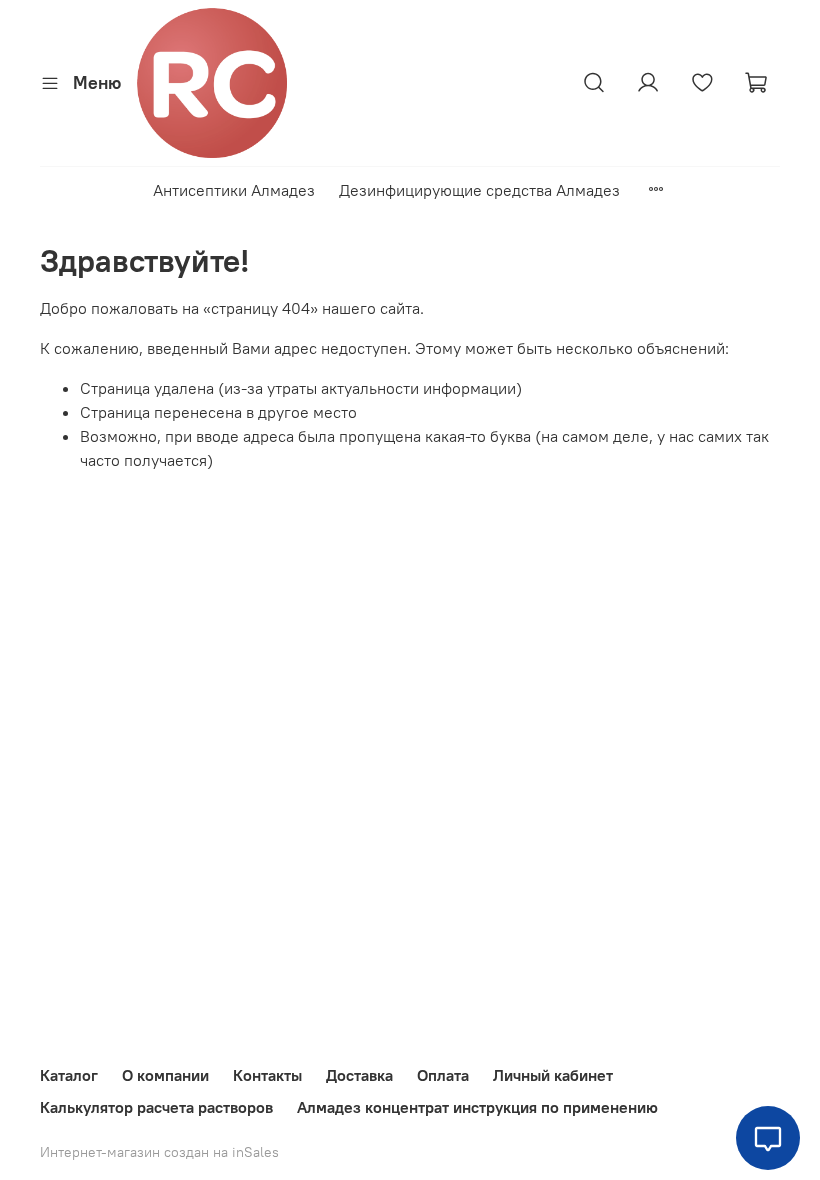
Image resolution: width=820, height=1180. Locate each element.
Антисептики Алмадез (234, 190)
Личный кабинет (553, 1075)
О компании (165, 1075)
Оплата (443, 1075)
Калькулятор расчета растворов (156, 1107)
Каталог (69, 1075)
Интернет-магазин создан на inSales (159, 1152)
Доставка (359, 1075)
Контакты (267, 1075)
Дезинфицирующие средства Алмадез (479, 190)
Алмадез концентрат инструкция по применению (477, 1107)
